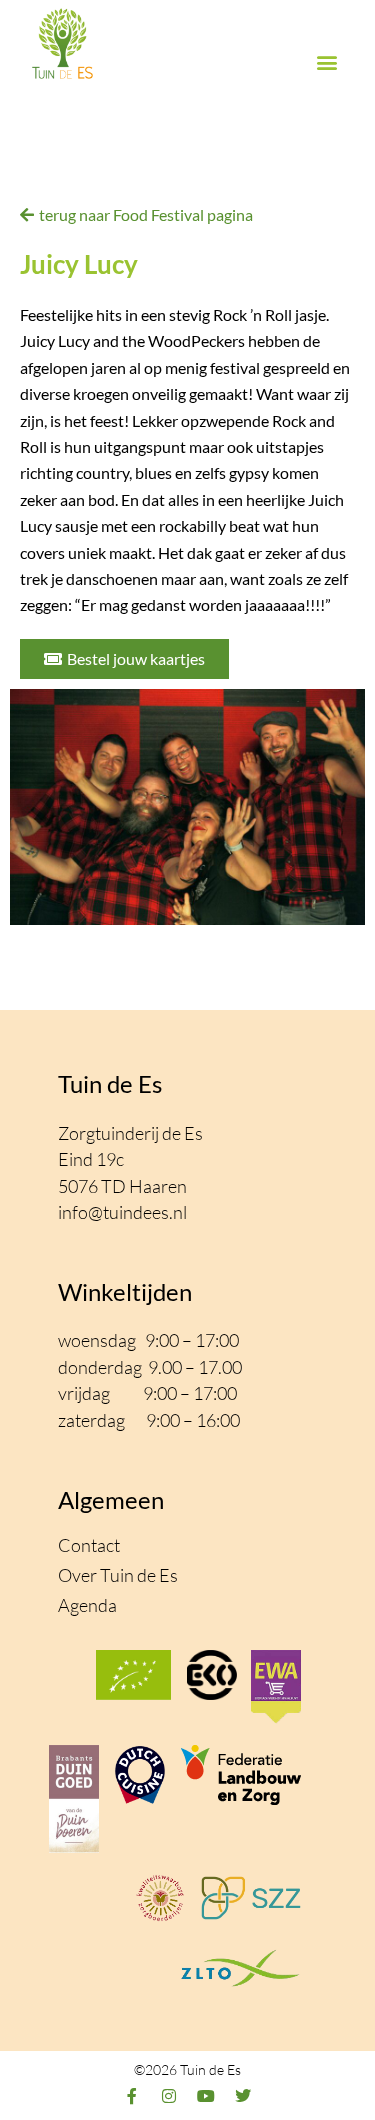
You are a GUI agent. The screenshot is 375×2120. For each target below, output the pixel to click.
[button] (326, 62)
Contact (89, 1545)
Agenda (87, 1605)
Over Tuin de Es (118, 1575)
